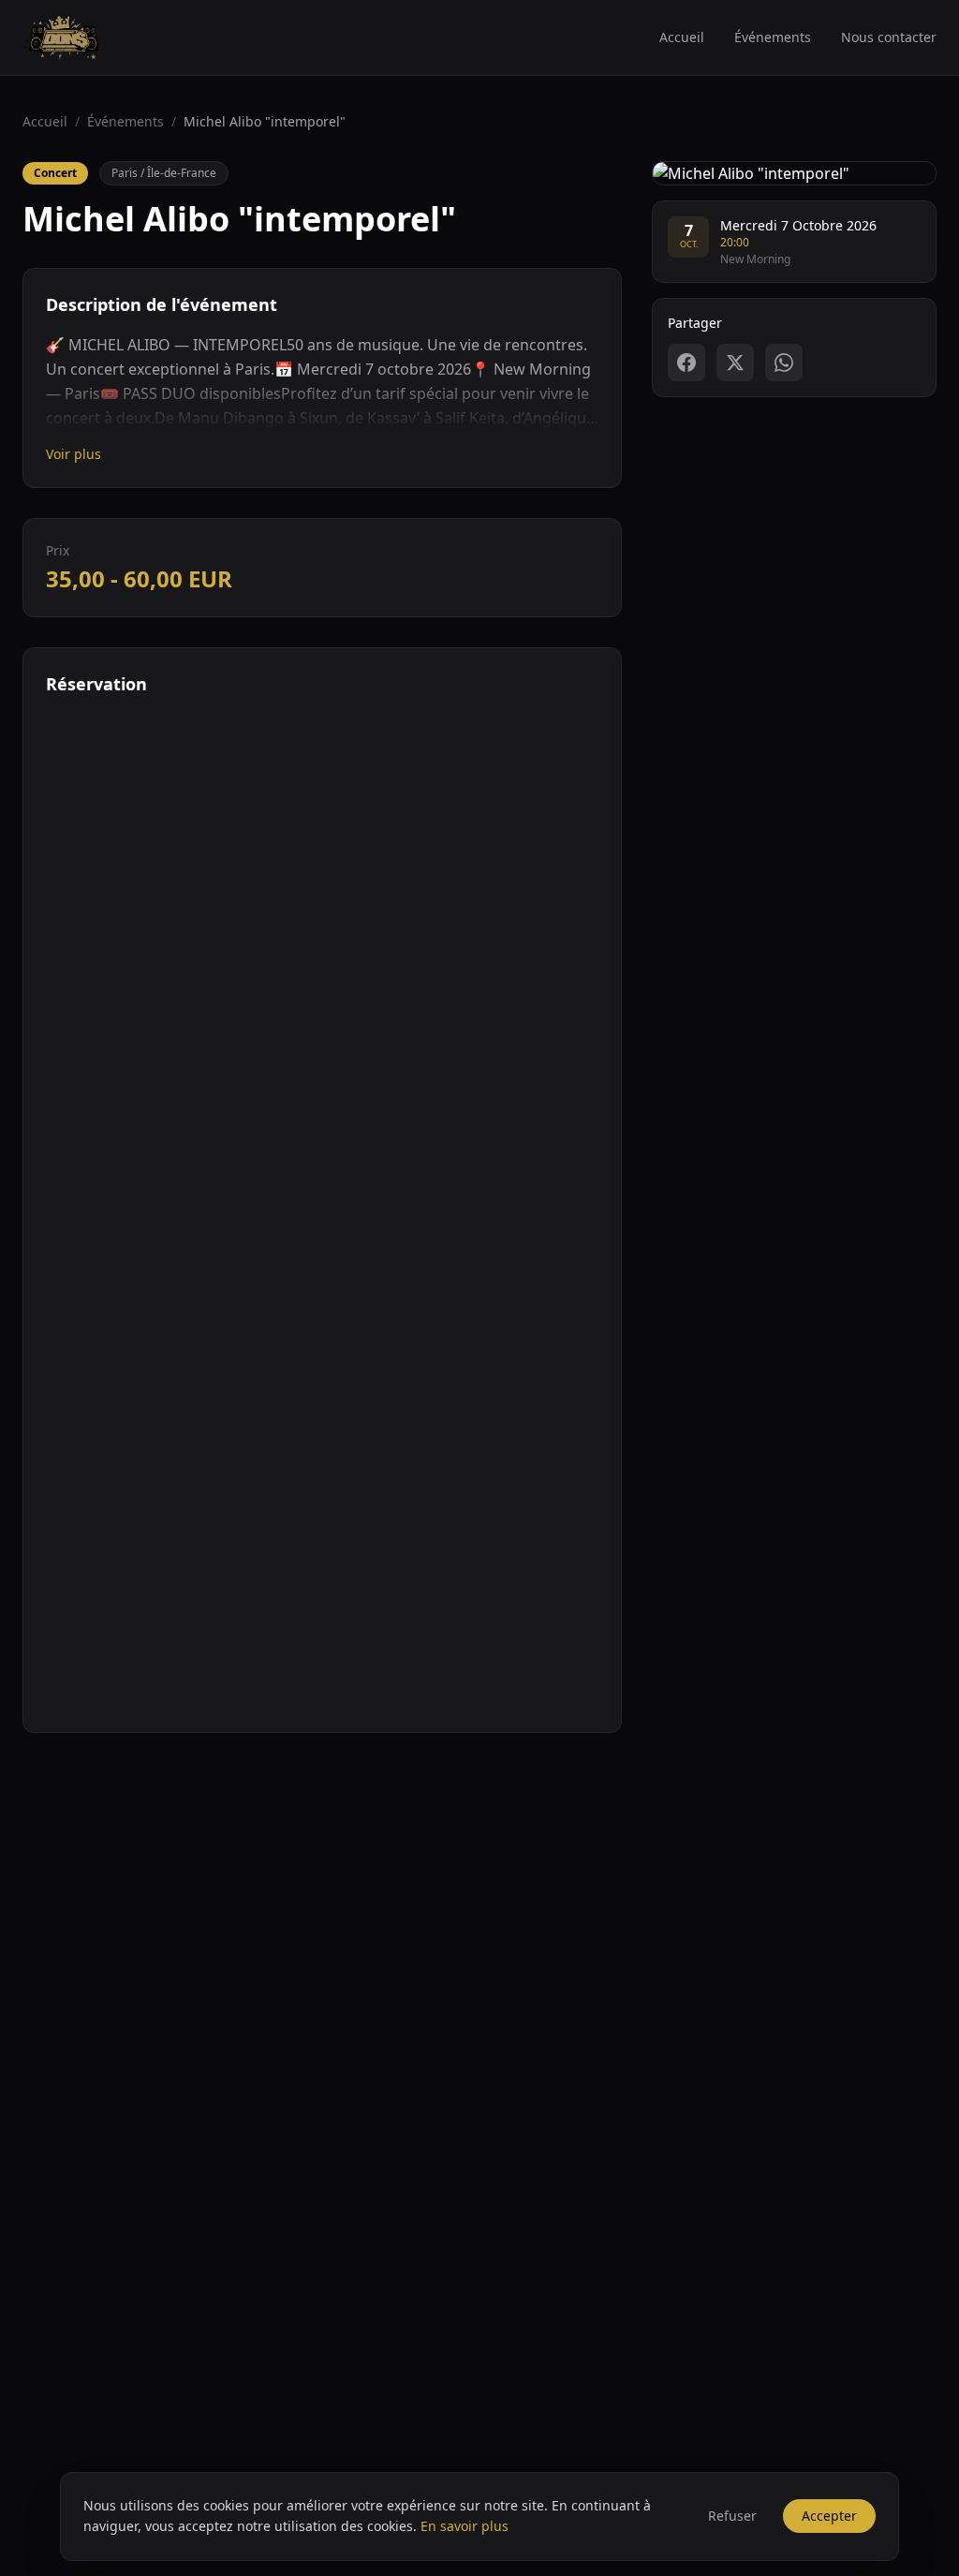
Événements (773, 37)
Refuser (732, 2516)
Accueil (682, 37)
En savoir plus (465, 2526)
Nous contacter (889, 37)
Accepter (829, 2516)
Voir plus (74, 454)
